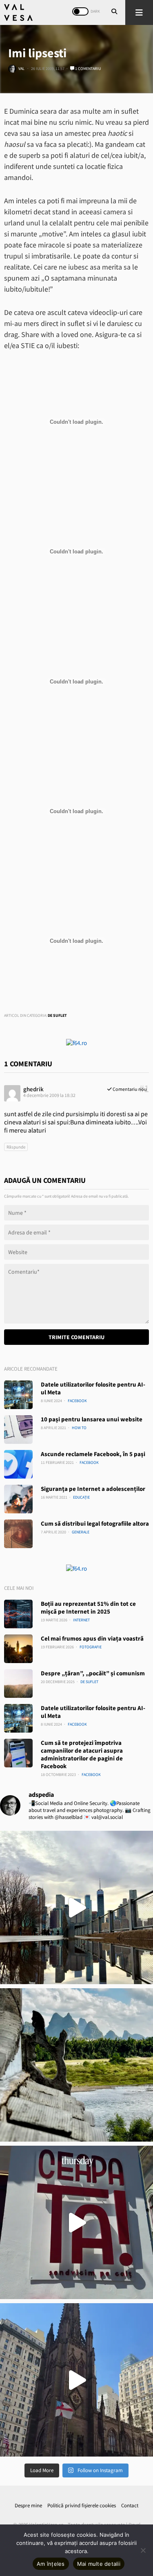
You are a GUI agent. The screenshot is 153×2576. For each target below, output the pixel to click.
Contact (130, 2505)
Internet (81, 1620)
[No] (143, 2550)
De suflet (57, 1015)
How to (79, 1428)
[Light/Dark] (80, 11)
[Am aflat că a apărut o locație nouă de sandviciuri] (76, 2222)
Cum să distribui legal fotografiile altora (95, 1523)
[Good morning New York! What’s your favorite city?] (76, 2380)
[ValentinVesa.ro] (18, 12)
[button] (139, 12)
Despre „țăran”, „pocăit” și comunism (93, 1673)
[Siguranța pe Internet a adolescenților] (18, 1499)
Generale (81, 1532)
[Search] (114, 12)
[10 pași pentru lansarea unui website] (18, 1430)
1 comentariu (88, 69)
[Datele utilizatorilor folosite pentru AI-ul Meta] (18, 1395)
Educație (81, 1497)
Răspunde (16, 1147)
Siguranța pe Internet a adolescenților (93, 1489)
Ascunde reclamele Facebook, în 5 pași (93, 1454)
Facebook (77, 1401)
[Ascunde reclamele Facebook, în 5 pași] (18, 1464)
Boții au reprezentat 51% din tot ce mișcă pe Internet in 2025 (88, 1607)
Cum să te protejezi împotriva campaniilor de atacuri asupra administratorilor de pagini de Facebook (82, 1754)
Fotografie (91, 1647)
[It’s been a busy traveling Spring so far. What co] (76, 1907)
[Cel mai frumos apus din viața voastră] (18, 1649)
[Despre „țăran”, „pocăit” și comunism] (18, 1684)
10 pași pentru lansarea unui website (92, 1419)
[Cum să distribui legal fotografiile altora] (18, 1534)
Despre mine (28, 2505)
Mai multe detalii (99, 2564)
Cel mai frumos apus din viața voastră (92, 1638)
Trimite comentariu (76, 1337)
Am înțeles (51, 2564)
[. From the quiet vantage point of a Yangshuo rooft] (76, 2065)
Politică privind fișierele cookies (82, 2505)
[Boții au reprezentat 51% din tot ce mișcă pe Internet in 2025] (18, 1614)
